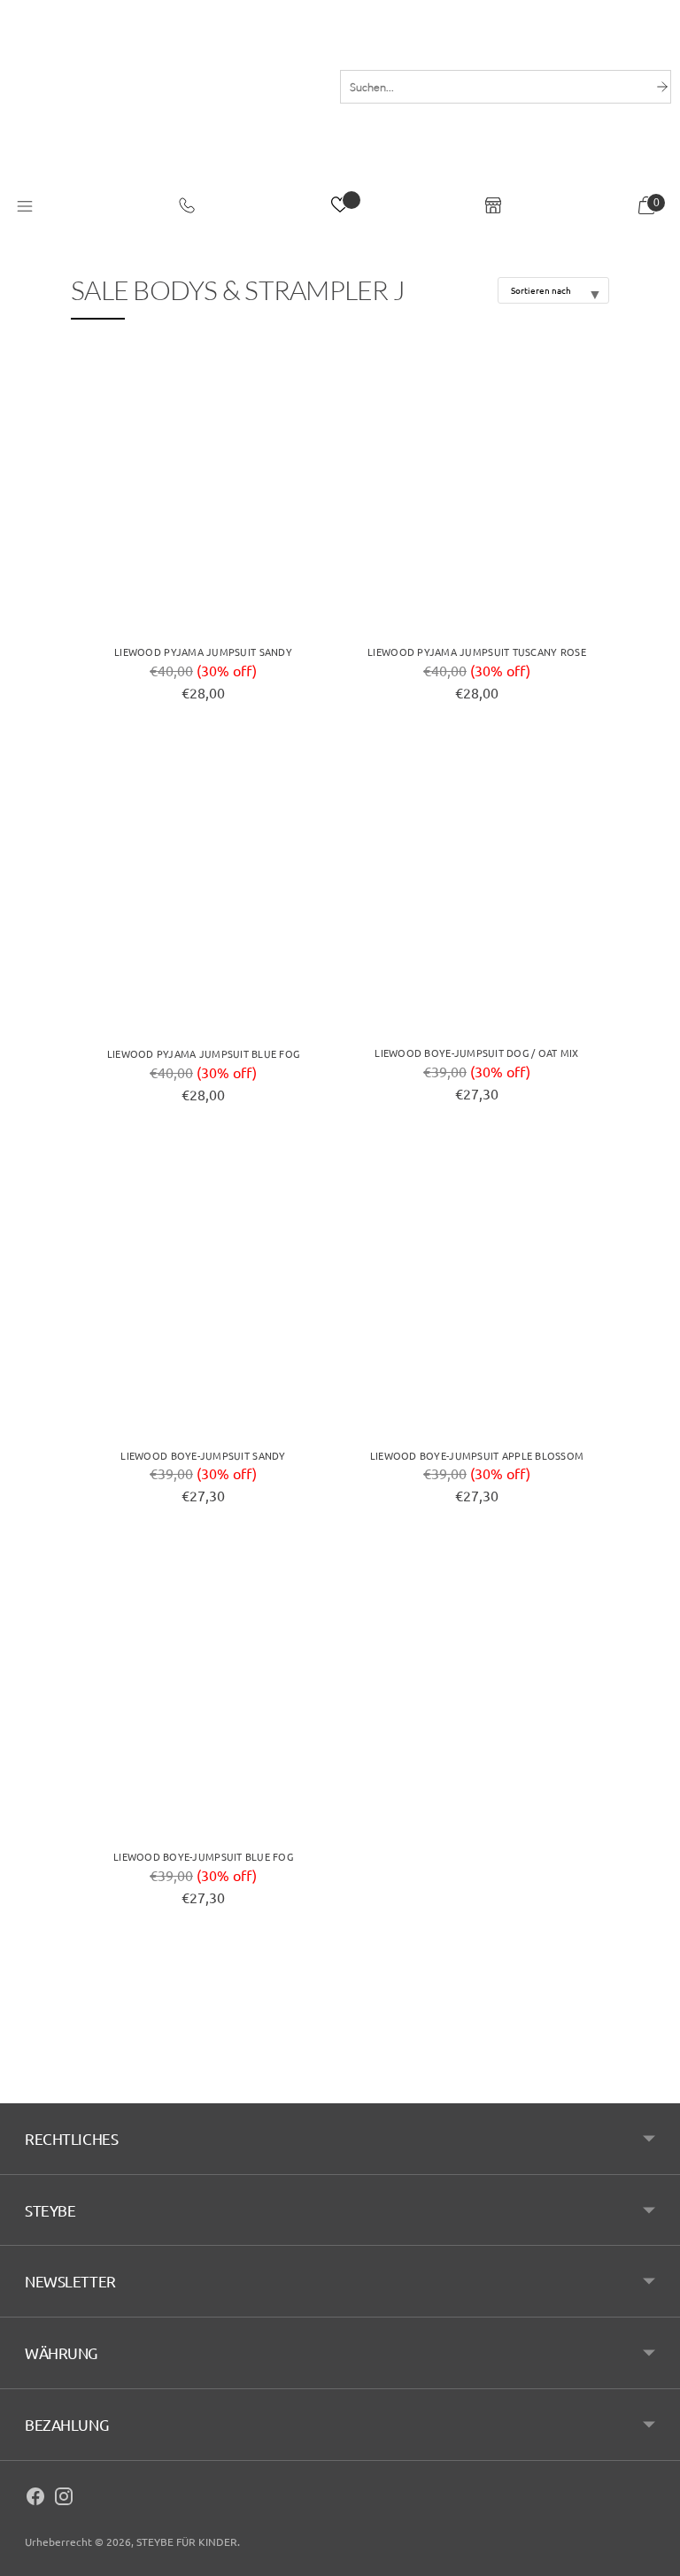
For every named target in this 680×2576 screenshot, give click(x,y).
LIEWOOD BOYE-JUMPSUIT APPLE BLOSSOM (477, 1455)
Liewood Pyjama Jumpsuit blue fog (204, 1053)
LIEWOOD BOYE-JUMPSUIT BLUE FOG (203, 1856)
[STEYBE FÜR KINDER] (166, 112)
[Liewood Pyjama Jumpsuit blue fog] (203, 889)
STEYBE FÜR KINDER (187, 2541)
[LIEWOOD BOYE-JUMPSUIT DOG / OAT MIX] (477, 889)
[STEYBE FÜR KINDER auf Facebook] (35, 2499)
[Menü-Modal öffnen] (25, 207)
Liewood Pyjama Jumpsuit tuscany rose (477, 652)
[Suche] (662, 87)
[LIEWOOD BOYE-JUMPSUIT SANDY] (203, 1291)
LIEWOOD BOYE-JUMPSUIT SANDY (203, 1455)
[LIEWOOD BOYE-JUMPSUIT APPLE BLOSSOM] (477, 1291)
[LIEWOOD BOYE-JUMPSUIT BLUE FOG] (203, 1692)
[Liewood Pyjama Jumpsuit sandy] (203, 487)
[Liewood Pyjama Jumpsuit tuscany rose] (477, 487)
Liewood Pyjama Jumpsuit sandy (203, 652)
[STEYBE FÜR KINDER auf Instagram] (64, 2499)
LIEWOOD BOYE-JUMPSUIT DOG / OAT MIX (476, 1053)
